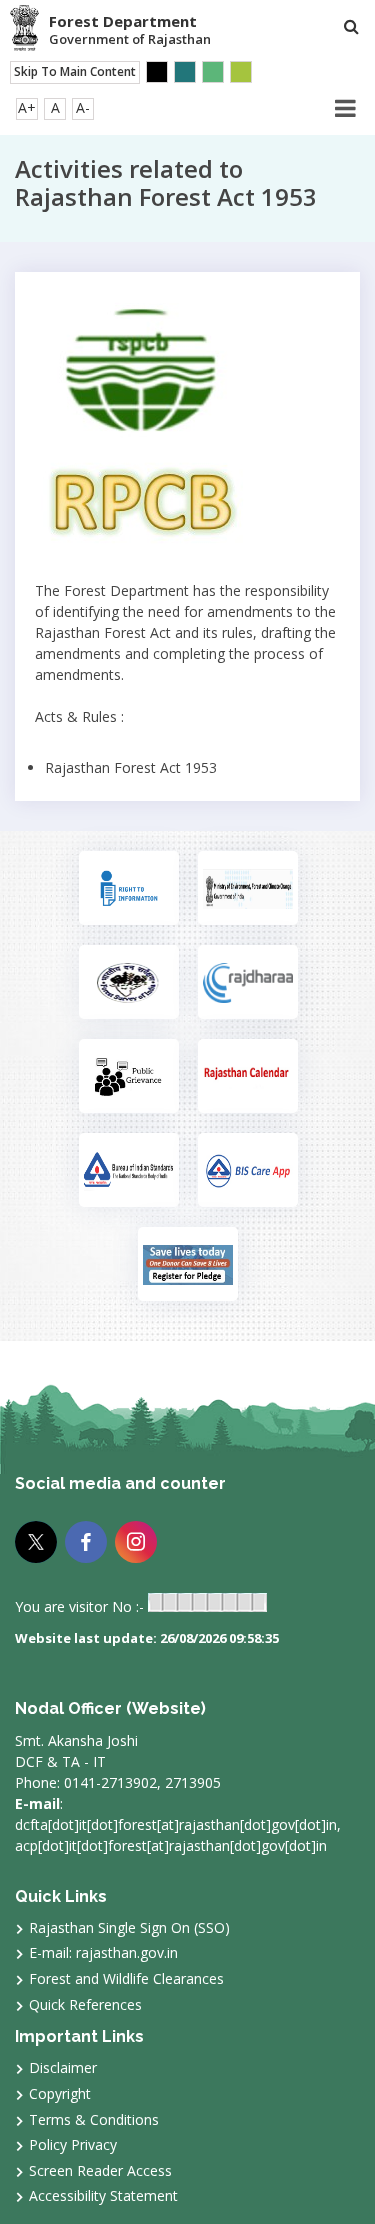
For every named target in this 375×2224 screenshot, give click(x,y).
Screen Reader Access (100, 2170)
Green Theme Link (213, 72)
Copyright (60, 2093)
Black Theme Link (157, 72)
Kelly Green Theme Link (241, 72)
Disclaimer (63, 2067)
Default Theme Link (185, 72)
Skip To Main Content (75, 71)
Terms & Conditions (94, 2119)
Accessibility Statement (103, 2195)
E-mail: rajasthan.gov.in (103, 1952)
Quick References (85, 2004)
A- (83, 107)
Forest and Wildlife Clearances (126, 1978)
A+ (27, 107)
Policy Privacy (73, 2144)
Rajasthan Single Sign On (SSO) (129, 1927)
